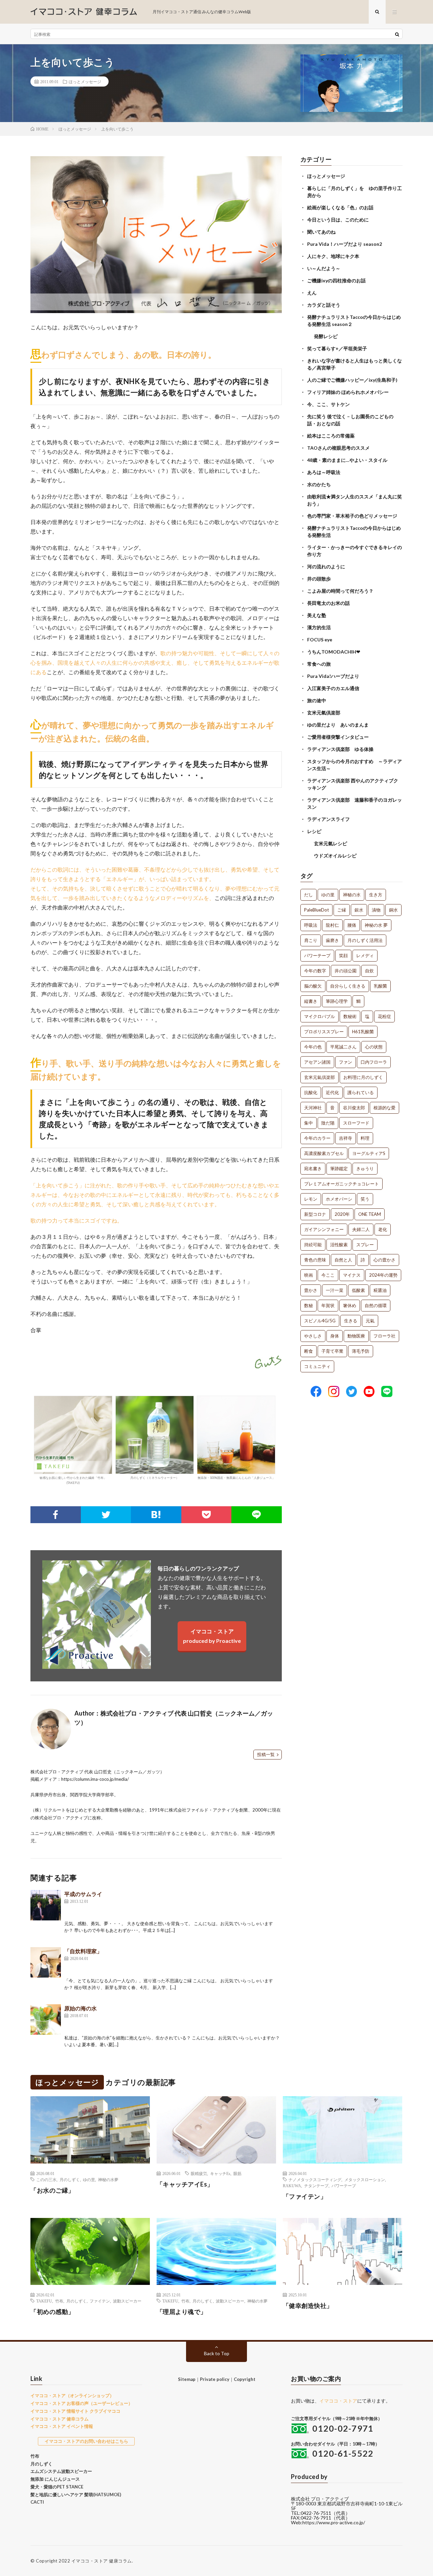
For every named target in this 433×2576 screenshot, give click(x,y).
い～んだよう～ (324, 268)
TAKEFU (44, 2301)
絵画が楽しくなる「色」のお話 (340, 207)
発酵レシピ (326, 336)
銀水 (359, 910)
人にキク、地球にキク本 (333, 256)
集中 (309, 1123)
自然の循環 (376, 1305)
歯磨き (332, 940)
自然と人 (343, 1260)
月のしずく (70, 2179)
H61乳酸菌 (363, 1032)
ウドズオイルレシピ (335, 856)
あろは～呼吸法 (324, 472)
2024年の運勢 (383, 1275)
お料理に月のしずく (363, 1077)
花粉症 (384, 1016)
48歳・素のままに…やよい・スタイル (347, 460)
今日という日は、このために (338, 220)
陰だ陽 (328, 1123)
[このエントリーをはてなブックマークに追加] (156, 1515)
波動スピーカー (127, 2301)
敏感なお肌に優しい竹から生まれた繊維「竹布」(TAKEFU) (73, 1480)
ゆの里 (328, 895)
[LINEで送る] (257, 1515)
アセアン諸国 (317, 1062)
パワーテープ (317, 955)
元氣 (370, 1321)
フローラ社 (384, 1336)
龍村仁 (332, 925)
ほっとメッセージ (85, 81)
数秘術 (350, 1016)
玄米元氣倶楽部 (324, 713)
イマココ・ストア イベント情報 (62, 2426)
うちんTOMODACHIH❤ (334, 652)
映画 (309, 1275)
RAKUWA (292, 2185)
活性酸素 (339, 1245)
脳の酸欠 (313, 986)
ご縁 (342, 910)
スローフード (356, 1123)
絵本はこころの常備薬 (331, 436)
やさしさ (313, 1336)
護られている (361, 1092)
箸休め (350, 1305)
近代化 (332, 1092)
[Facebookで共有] (56, 1515)
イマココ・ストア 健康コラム (102, 2561)
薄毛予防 (361, 1351)
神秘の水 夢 (376, 925)
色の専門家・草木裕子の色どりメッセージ (352, 516)
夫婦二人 (361, 1229)
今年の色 (313, 1047)
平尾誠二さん (343, 1047)
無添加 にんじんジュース (55, 2479)
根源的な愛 (384, 1108)
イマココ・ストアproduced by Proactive (212, 1636)
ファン (346, 1062)
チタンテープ (316, 2185)
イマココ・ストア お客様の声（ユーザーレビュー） (82, 2403)
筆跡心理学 (337, 1001)
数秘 (309, 1305)
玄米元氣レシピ (331, 843)
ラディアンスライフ (328, 819)
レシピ (314, 831)
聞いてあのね (321, 232)
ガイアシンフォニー (324, 1229)
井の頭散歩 (319, 579)
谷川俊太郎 (354, 1108)
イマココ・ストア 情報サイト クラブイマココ (75, 2411)
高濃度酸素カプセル (324, 1153)
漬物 (376, 910)
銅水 (393, 910)
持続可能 (313, 1245)
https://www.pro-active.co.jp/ (334, 2522)
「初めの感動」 (52, 2312)
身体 (335, 1336)
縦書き (311, 1001)
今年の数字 (315, 971)
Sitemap (187, 2379)
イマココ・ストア (338, 2401)
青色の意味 (315, 1260)
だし (309, 895)
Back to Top (217, 2353)
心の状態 (374, 1047)
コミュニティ (317, 1366)
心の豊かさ (384, 1260)
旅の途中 (317, 700)
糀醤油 (380, 1290)
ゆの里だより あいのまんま (338, 725)
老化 (383, 1229)
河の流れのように (326, 566)
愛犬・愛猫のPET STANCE (57, 2487)
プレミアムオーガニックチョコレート (341, 1184)
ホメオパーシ (339, 1199)
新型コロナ (315, 1214)
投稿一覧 (266, 1754)
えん (312, 293)
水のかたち (319, 484)
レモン (311, 1199)
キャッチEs (220, 2173)
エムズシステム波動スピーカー (61, 2471)
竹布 (59, 2301)
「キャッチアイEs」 (185, 2184)
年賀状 (328, 1305)
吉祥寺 (346, 1138)
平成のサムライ (83, 1894)
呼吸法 (311, 925)
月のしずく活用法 (365, 940)
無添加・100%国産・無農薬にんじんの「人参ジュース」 (236, 1478)
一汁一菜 (335, 1290)
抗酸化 (311, 1092)
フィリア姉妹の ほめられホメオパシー (348, 392)
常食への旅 (319, 664)
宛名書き (313, 1168)
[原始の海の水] (46, 2019)
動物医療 (356, 1336)
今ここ (328, 1275)
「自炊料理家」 (83, 1951)
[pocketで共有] (207, 1515)
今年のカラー (317, 1138)
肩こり (311, 940)
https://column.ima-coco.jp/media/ (95, 1779)
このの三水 (46, 2179)
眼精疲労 (199, 2173)
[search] (397, 34)
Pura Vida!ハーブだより (333, 676)
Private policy (215, 2379)
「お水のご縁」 (52, 2190)
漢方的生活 (319, 627)
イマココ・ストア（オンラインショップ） (72, 2395)
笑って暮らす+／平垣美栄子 (337, 348)
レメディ (365, 955)
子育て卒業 (332, 1351)
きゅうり (365, 1168)
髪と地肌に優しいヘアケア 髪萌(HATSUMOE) (76, 2495)
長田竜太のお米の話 (328, 603)
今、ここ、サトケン (328, 404)
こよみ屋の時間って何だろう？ (340, 591)
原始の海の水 (81, 2008)
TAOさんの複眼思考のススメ (338, 448)
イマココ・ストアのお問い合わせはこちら (86, 2441)
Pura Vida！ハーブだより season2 (345, 244)
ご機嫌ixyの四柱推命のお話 (336, 280)
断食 (309, 1351)
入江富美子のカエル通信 (333, 688)
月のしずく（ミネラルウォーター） (155, 1478)
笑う (365, 1199)
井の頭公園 (346, 971)
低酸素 (358, 1290)
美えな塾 (317, 615)
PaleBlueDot (316, 910)
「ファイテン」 (305, 2196)
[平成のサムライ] (46, 1905)
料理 (365, 1138)
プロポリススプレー (324, 1032)
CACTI (37, 2502)
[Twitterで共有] (106, 1515)
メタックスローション (365, 2179)
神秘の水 (352, 895)
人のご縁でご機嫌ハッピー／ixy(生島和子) (352, 380)
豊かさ (311, 1290)
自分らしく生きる (348, 986)
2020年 (342, 1214)
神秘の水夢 (108, 2179)
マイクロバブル (320, 1016)
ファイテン (100, 2301)
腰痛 (352, 925)
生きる (351, 1321)
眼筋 (237, 2173)
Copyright (245, 2379)
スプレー (365, 1245)
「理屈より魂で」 (182, 2312)
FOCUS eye (320, 640)
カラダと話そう (324, 305)
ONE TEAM (370, 1214)
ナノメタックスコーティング (315, 2179)
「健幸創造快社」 (308, 2306)
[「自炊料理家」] (46, 1962)
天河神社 (313, 1108)
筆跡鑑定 (339, 1168)
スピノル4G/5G (320, 1321)
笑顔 (343, 955)
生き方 (376, 895)
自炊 (369, 971)
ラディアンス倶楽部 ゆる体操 (340, 749)
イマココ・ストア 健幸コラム (60, 2419)
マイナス (352, 1275)
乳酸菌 (380, 986)
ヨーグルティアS (369, 1153)
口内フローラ (374, 1062)
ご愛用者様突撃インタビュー (338, 737)
